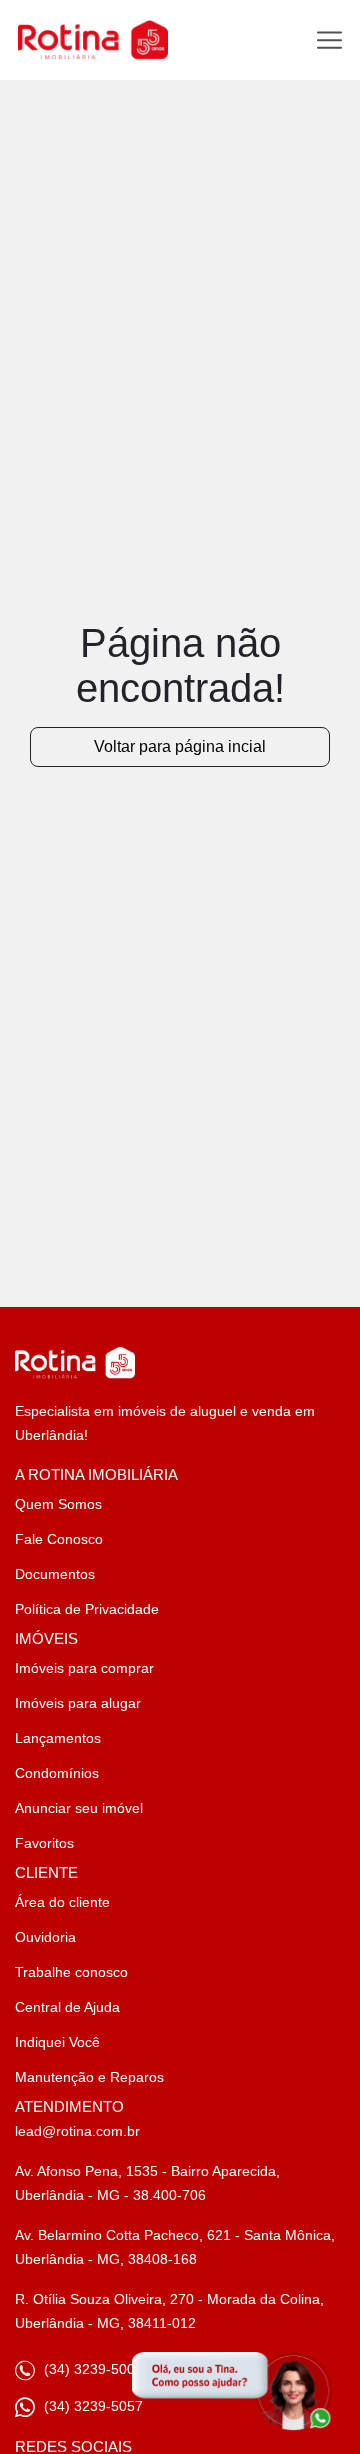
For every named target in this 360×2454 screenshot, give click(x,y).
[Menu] (329, 40)
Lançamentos (58, 1738)
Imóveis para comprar (84, 1668)
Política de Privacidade (87, 1609)
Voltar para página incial (180, 746)
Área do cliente (62, 1902)
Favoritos (44, 1843)
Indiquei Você (57, 2042)
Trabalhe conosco (71, 1972)
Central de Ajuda (67, 2007)
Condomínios (57, 1773)
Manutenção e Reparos (89, 2077)
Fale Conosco (59, 1539)
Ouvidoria (45, 1937)
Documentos (55, 1574)
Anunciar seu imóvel (79, 1808)
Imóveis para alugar (78, 1703)
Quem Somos (58, 1504)
